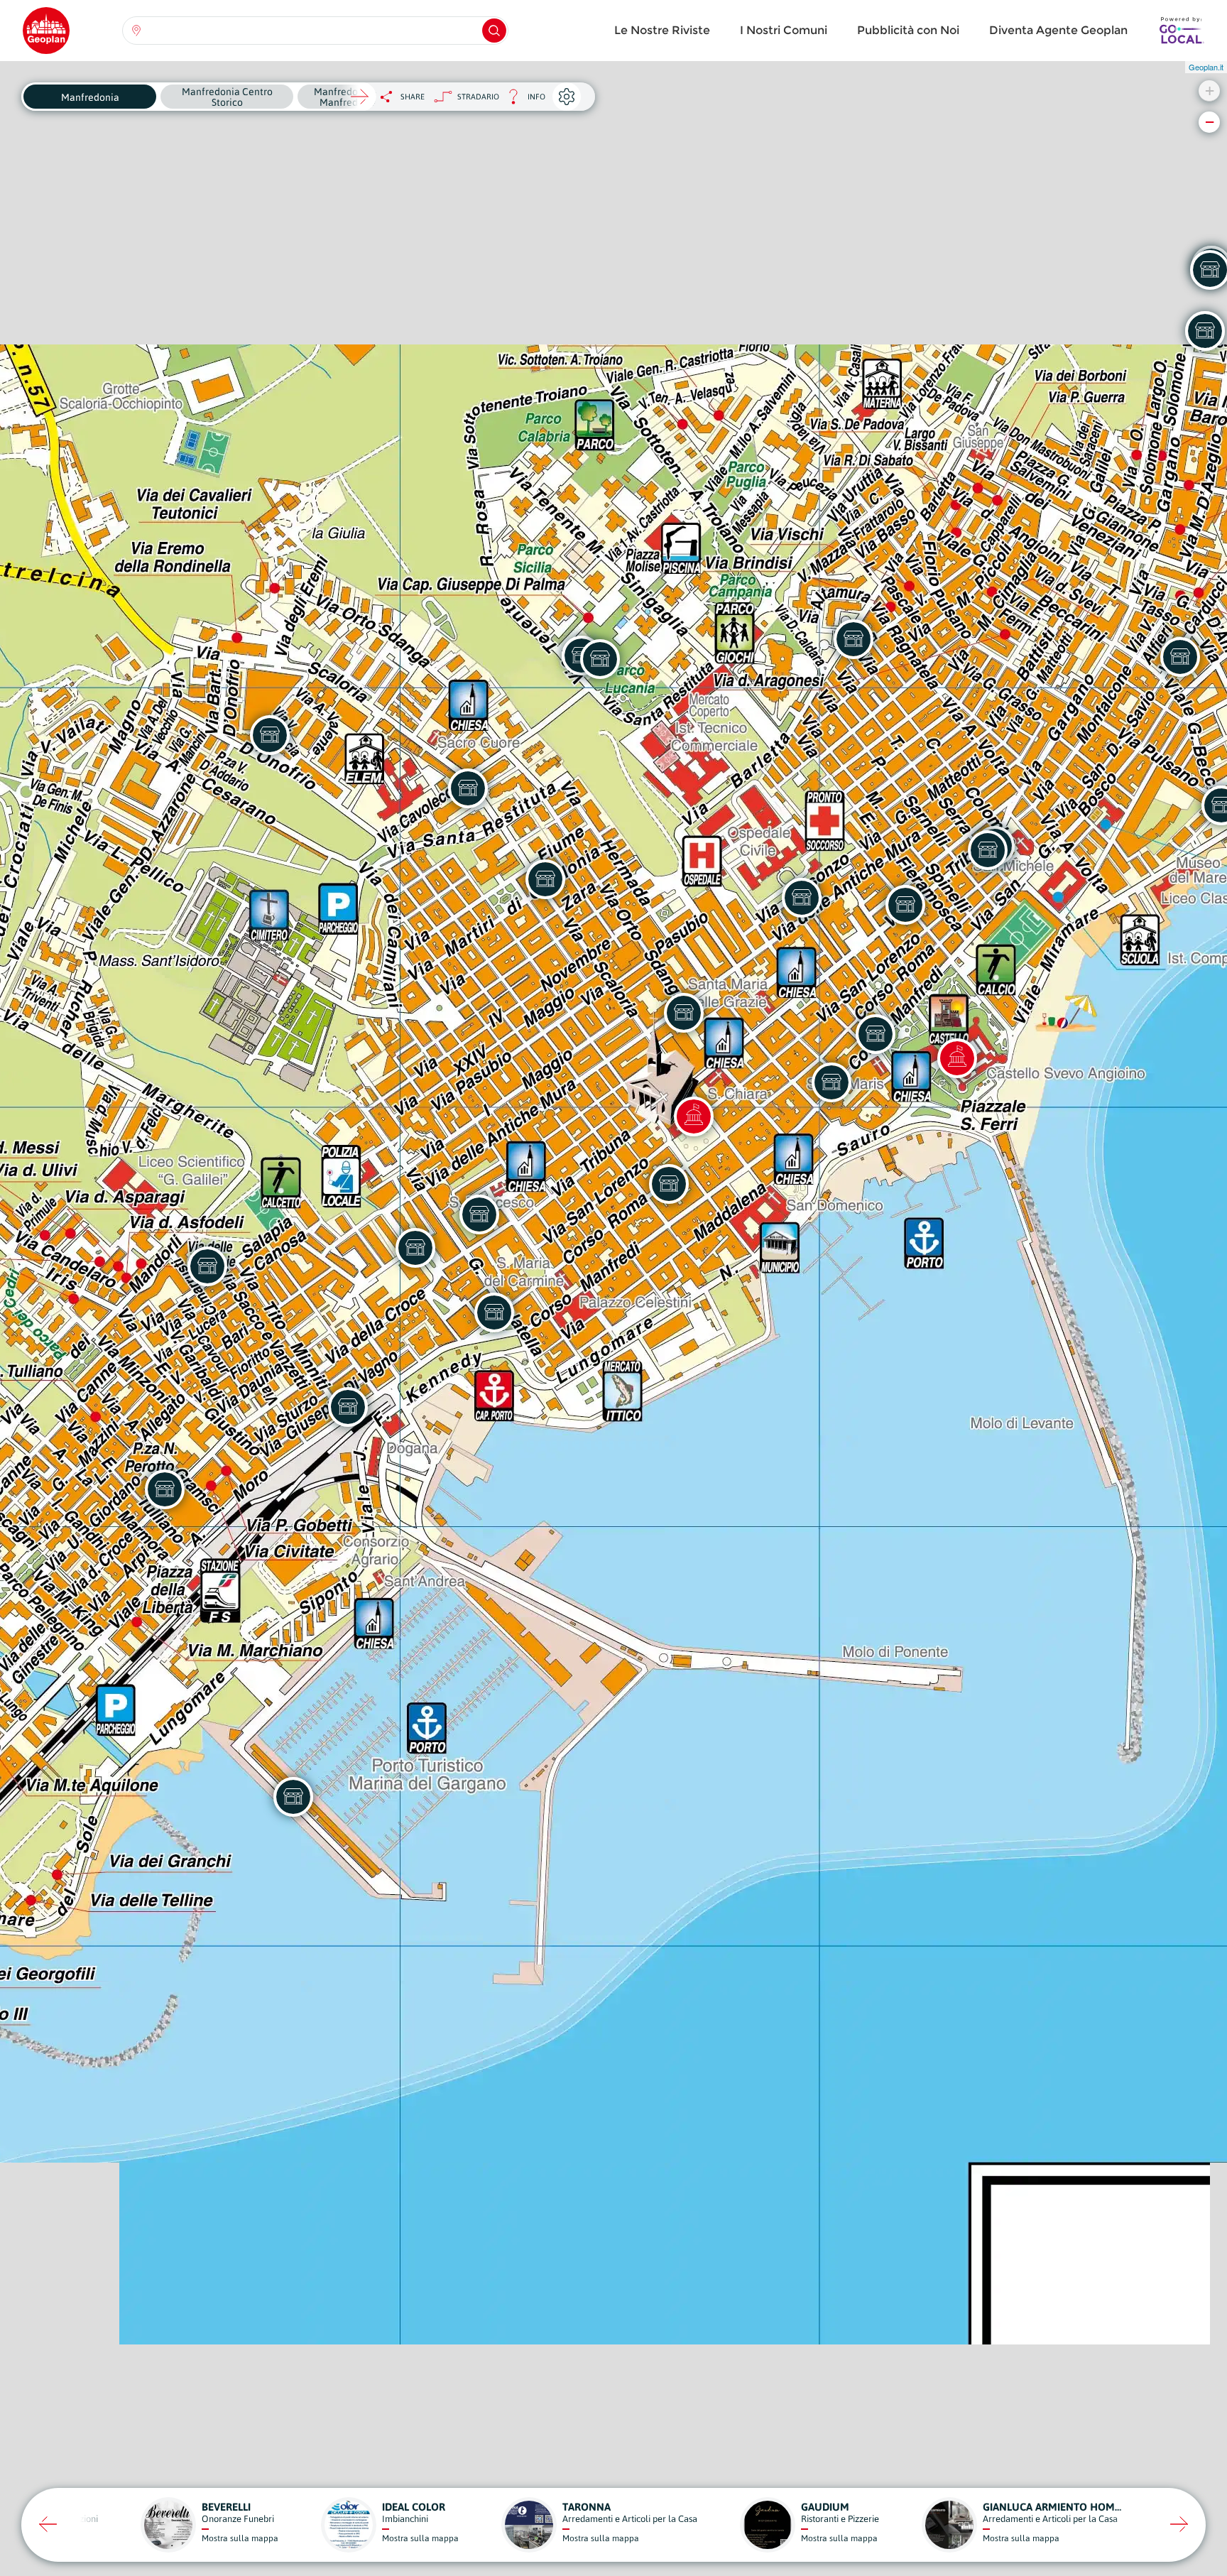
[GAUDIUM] (876, 1034)
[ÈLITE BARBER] (165, 1489)
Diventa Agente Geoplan (1058, 30)
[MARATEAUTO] (600, 659)
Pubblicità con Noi (908, 30)
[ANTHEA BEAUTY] (669, 1184)
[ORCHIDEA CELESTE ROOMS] (831, 1082)
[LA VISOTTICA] (988, 850)
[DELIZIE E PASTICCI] (494, 1313)
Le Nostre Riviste (662, 30)
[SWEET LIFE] (684, 1013)
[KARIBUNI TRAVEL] (905, 905)
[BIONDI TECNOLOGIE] (415, 1248)
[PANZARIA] (293, 1797)
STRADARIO (478, 97)
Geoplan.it (1206, 67)
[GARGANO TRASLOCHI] (348, 1407)
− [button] (1210, 122)
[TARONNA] (1180, 657)
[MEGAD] (270, 735)
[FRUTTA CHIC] (545, 879)
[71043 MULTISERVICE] (854, 639)
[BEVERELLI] (479, 1214)
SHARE (413, 97)
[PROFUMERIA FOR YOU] (802, 898)
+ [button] (1210, 91)
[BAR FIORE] (468, 788)
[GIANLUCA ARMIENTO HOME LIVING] (207, 1266)
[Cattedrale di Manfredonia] (694, 1116)
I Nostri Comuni (784, 30)
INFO (522, 100)
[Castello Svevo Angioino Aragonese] (957, 1058)
